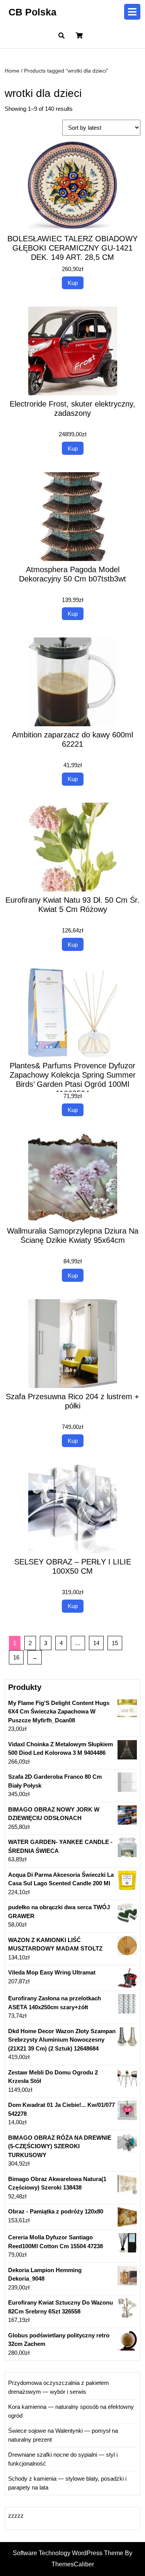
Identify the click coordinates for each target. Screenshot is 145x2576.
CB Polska (32, 12)
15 (115, 1643)
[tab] (132, 12)
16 (16, 1657)
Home (12, 71)
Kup (73, 283)
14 (96, 1643)
